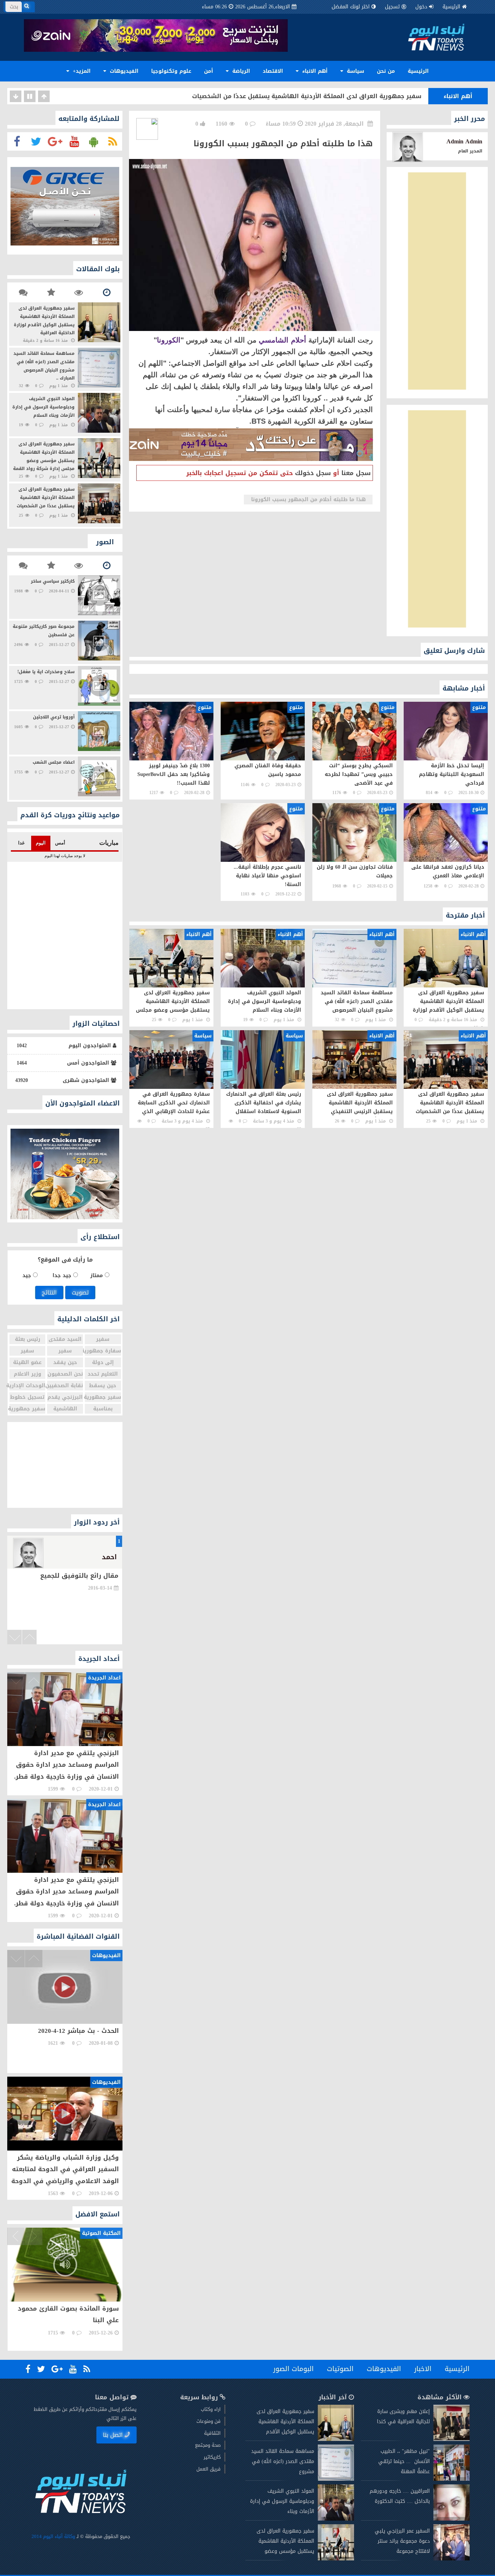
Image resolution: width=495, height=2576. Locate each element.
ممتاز (97, 1276)
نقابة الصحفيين (65, 1386)
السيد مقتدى (65, 1339)
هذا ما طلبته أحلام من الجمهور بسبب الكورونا (308, 500)
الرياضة (240, 71)
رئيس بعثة (27, 1339)
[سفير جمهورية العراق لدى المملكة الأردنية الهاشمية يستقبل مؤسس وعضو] (336, 2559)
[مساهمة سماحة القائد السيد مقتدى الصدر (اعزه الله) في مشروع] (336, 2479)
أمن (209, 71)
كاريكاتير (212, 2457)
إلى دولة (103, 1362)
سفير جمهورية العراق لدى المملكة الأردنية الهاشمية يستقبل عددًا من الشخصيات (307, 96)
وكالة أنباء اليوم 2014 (53, 2536)
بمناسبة (103, 1409)
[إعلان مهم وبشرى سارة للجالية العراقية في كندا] (452, 2439)
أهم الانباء (314, 71)
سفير (103, 1339)
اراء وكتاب (211, 2409)
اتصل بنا (113, 2435)
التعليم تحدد (103, 1374)
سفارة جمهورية (103, 1351)
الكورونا (169, 340)
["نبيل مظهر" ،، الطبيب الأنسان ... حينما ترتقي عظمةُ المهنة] (452, 2479)
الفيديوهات (123, 71)
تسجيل (392, 7)
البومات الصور (294, 2369)
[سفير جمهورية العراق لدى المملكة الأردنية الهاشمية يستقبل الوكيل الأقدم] (336, 2439)
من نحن (386, 71)
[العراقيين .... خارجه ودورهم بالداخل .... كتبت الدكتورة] (452, 2519)
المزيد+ (81, 71)
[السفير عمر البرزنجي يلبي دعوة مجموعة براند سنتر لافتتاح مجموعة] (452, 2559)
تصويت (80, 1293)
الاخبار (423, 2369)
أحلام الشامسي (282, 340)
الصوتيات (340, 2369)
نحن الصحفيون (65, 1374)
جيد (28, 1276)
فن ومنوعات (209, 2421)
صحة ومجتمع (208, 2445)
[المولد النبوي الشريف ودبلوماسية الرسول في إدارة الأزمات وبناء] (336, 2519)
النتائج (49, 1293)
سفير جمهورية (103, 1397)
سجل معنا (356, 473)
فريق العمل (209, 2469)
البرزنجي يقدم (65, 1397)
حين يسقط (103, 1386)
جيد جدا (63, 1276)
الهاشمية (65, 1409)
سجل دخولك (313, 473)
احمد (110, 1557)
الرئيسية (451, 7)
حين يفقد (65, 1362)
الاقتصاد (273, 71)
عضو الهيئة (27, 1362)
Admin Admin (464, 141)
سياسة (355, 71)
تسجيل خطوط (27, 1397)
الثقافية (212, 2433)
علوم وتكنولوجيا (171, 71)
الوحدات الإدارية (27, 1386)
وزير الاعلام (27, 1374)
